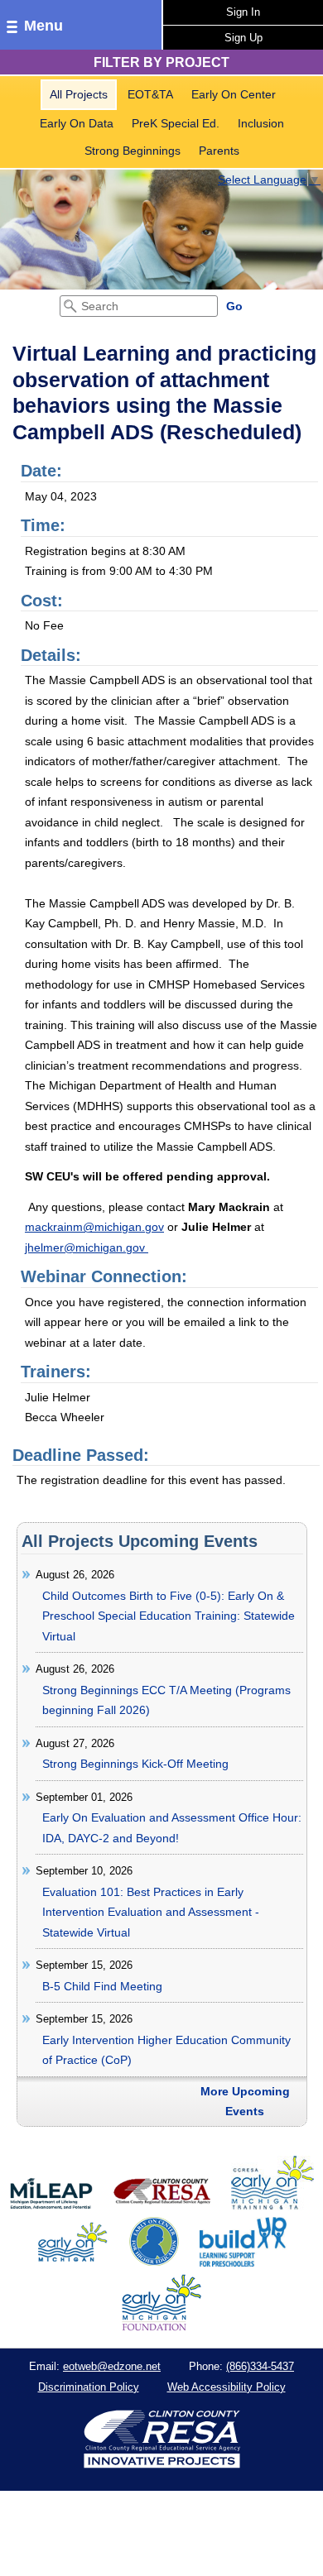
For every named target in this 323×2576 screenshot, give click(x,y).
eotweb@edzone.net (112, 2366)
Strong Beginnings (133, 151)
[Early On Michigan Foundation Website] (161, 2327)
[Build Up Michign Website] (243, 2262)
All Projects (79, 94)
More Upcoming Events (245, 2102)
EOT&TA (150, 94)
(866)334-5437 (260, 2366)
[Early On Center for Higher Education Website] (154, 2262)
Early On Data (77, 123)
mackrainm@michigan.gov (94, 1227)
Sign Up (243, 38)
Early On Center (234, 94)
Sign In (243, 12)
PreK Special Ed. (176, 123)
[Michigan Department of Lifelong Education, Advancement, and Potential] (51, 2206)
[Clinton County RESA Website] (162, 2206)
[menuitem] (79, 95)
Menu (43, 26)
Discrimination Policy (89, 2387)
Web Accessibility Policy (227, 2387)
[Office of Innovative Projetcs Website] (272, 2206)
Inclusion (261, 123)
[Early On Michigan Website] (72, 2262)
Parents (219, 151)
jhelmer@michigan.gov (87, 1247)
